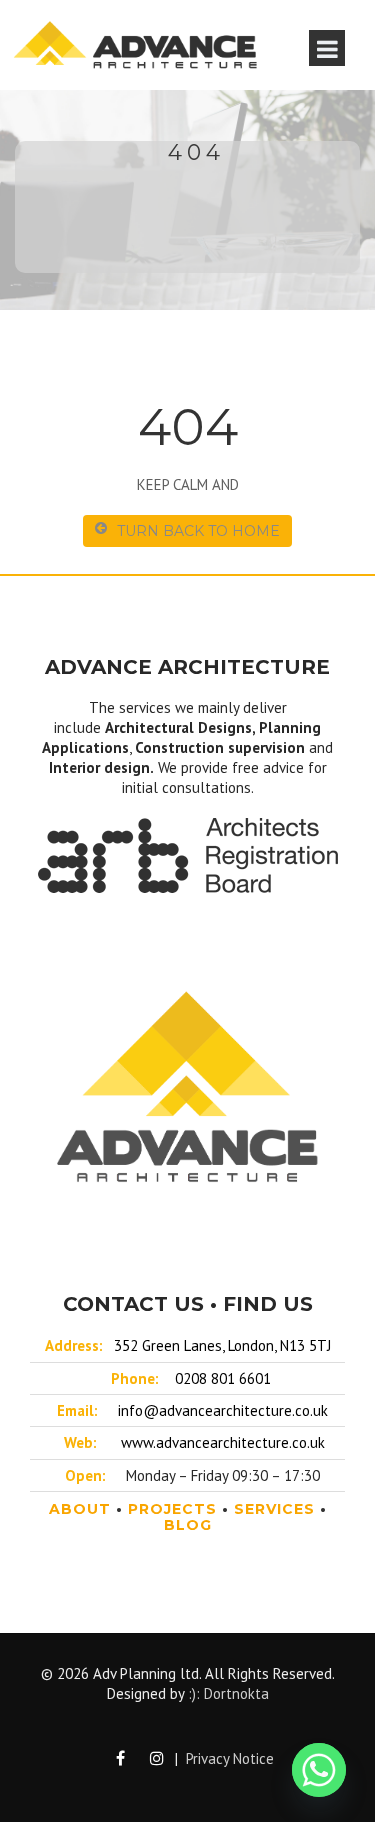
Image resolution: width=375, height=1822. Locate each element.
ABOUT (80, 1509)
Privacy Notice (230, 1758)
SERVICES (274, 1509)
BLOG (188, 1525)
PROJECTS (172, 1509)
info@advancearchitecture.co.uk (223, 1410)
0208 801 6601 (223, 1378)
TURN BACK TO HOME (198, 531)
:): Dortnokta (228, 1693)
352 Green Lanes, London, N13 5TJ (222, 1345)
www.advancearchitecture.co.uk (223, 1442)
